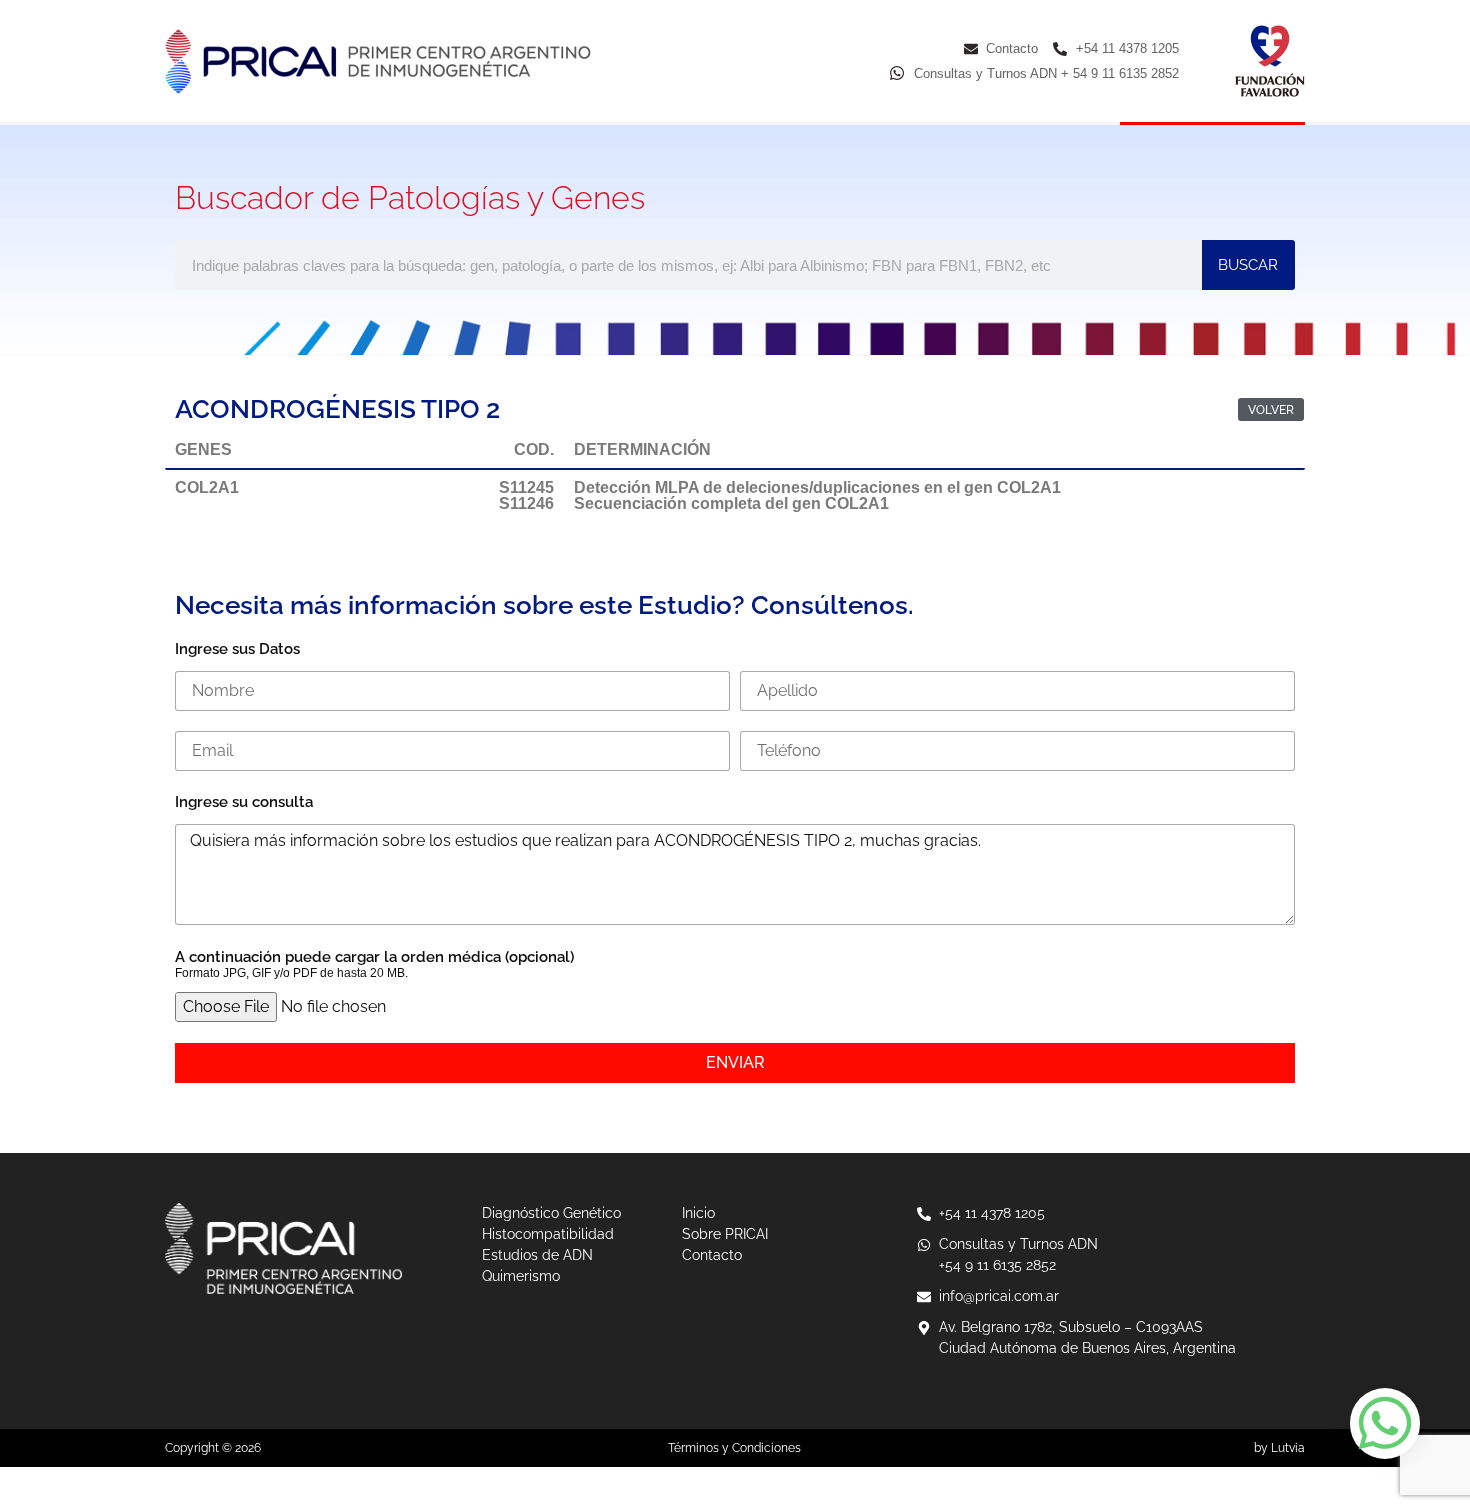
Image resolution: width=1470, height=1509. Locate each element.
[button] (1271, 409)
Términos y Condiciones (734, 1448)
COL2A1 (207, 487)
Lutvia (1288, 1448)
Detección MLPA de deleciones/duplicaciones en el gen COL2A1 (817, 487)
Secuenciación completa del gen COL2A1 (731, 503)
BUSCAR (1248, 265)
